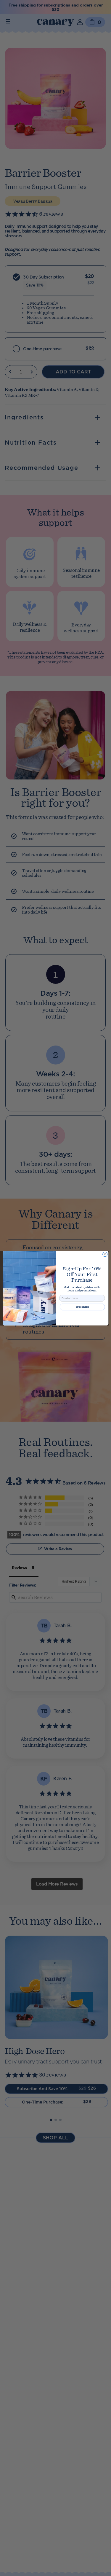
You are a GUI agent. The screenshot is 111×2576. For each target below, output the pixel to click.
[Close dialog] (105, 1254)
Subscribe (82, 1307)
